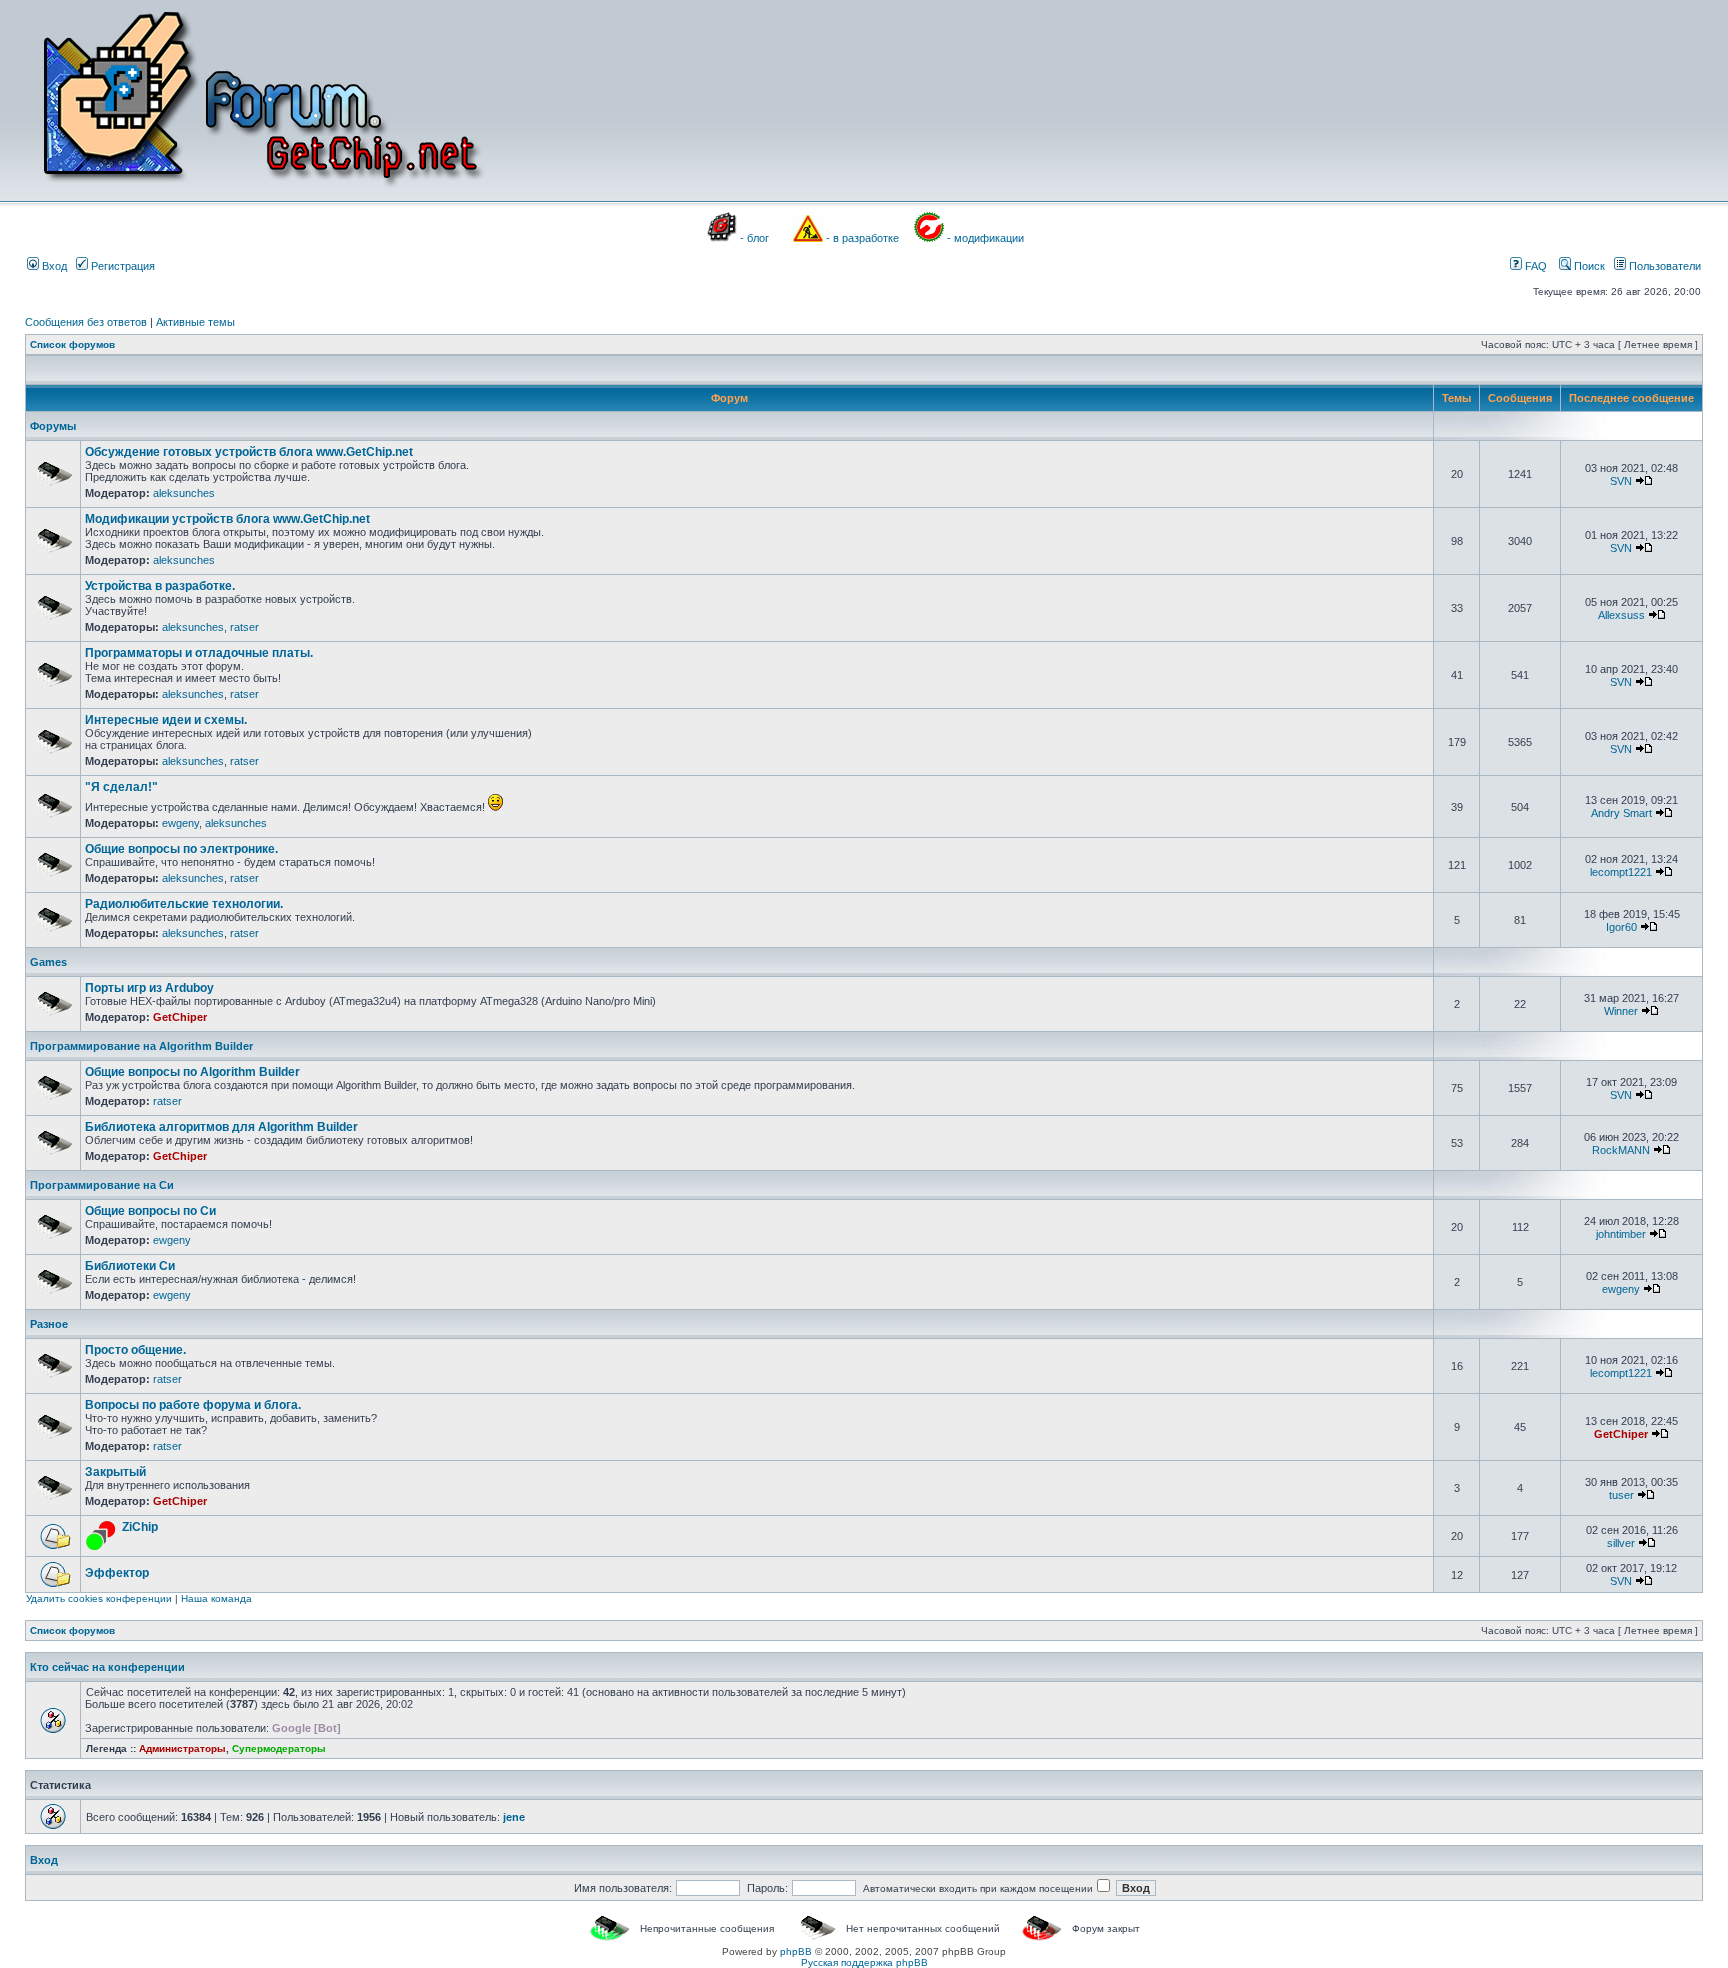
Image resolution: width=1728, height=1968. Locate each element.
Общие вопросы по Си (150, 1211)
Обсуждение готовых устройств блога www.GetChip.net (249, 452)
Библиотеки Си (130, 1266)
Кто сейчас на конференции (107, 1667)
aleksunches (184, 493)
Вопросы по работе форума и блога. (193, 1405)
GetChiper (180, 1017)
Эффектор (117, 1573)
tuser (1621, 1495)
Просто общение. (135, 1350)
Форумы (53, 426)
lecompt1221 (1621, 872)
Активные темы (195, 322)
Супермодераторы (279, 1748)
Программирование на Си (102, 1185)
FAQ (1534, 266)
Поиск (1588, 266)
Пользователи (1663, 266)
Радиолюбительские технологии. (184, 904)
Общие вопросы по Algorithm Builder (192, 1072)
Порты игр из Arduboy (149, 988)
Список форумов (72, 344)
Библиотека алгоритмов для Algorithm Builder (221, 1127)
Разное (49, 1324)
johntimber (1621, 1234)
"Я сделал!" (121, 787)
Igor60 (1621, 927)
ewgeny (180, 823)
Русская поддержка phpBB (864, 1962)
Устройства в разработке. (160, 586)
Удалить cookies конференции (99, 1598)
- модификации (985, 238)
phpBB (796, 1951)
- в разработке (862, 238)
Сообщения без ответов (86, 322)
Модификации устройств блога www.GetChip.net (227, 519)
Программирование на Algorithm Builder (141, 1046)
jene (514, 1817)
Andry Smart (1621, 813)
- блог (754, 238)
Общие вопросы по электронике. (181, 849)
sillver (1621, 1543)
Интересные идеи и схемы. (166, 720)
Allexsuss (1621, 615)
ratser (244, 627)
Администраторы (182, 1748)
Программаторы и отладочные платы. (199, 653)
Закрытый (115, 1472)
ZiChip (140, 1527)
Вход (53, 266)
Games (48, 962)
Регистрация (121, 266)
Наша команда (216, 1598)
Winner (1621, 1011)
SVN (1621, 481)
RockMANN (1621, 1150)
